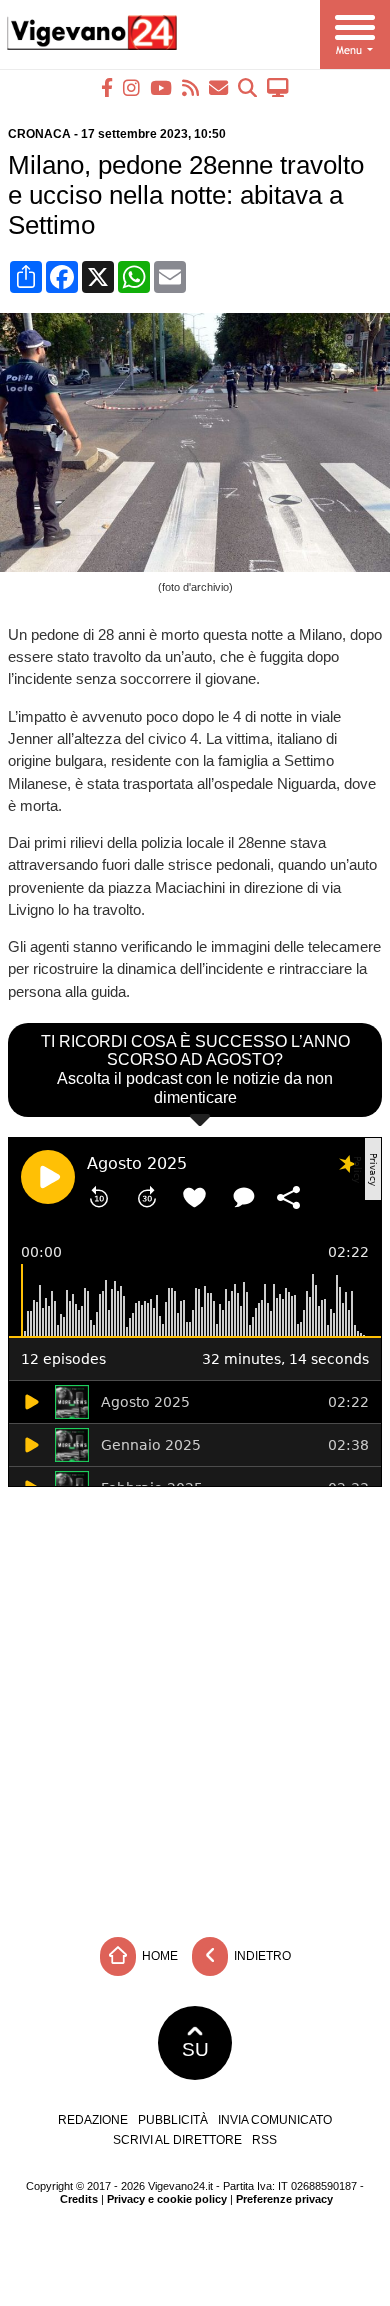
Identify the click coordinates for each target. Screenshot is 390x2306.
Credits (79, 2199)
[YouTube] (161, 87)
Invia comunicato (275, 2120)
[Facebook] (107, 87)
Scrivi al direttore (177, 2140)
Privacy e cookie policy (167, 2199)
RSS (264, 2140)
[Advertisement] (195, 1707)
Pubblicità (173, 2120)
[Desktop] (278, 87)
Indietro (261, 1955)
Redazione (93, 2120)
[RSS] (190, 87)
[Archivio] (247, 87)
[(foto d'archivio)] (199, 566)
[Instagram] (131, 87)
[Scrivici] (218, 87)
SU (195, 2049)
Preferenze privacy (284, 2199)
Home (158, 1955)
